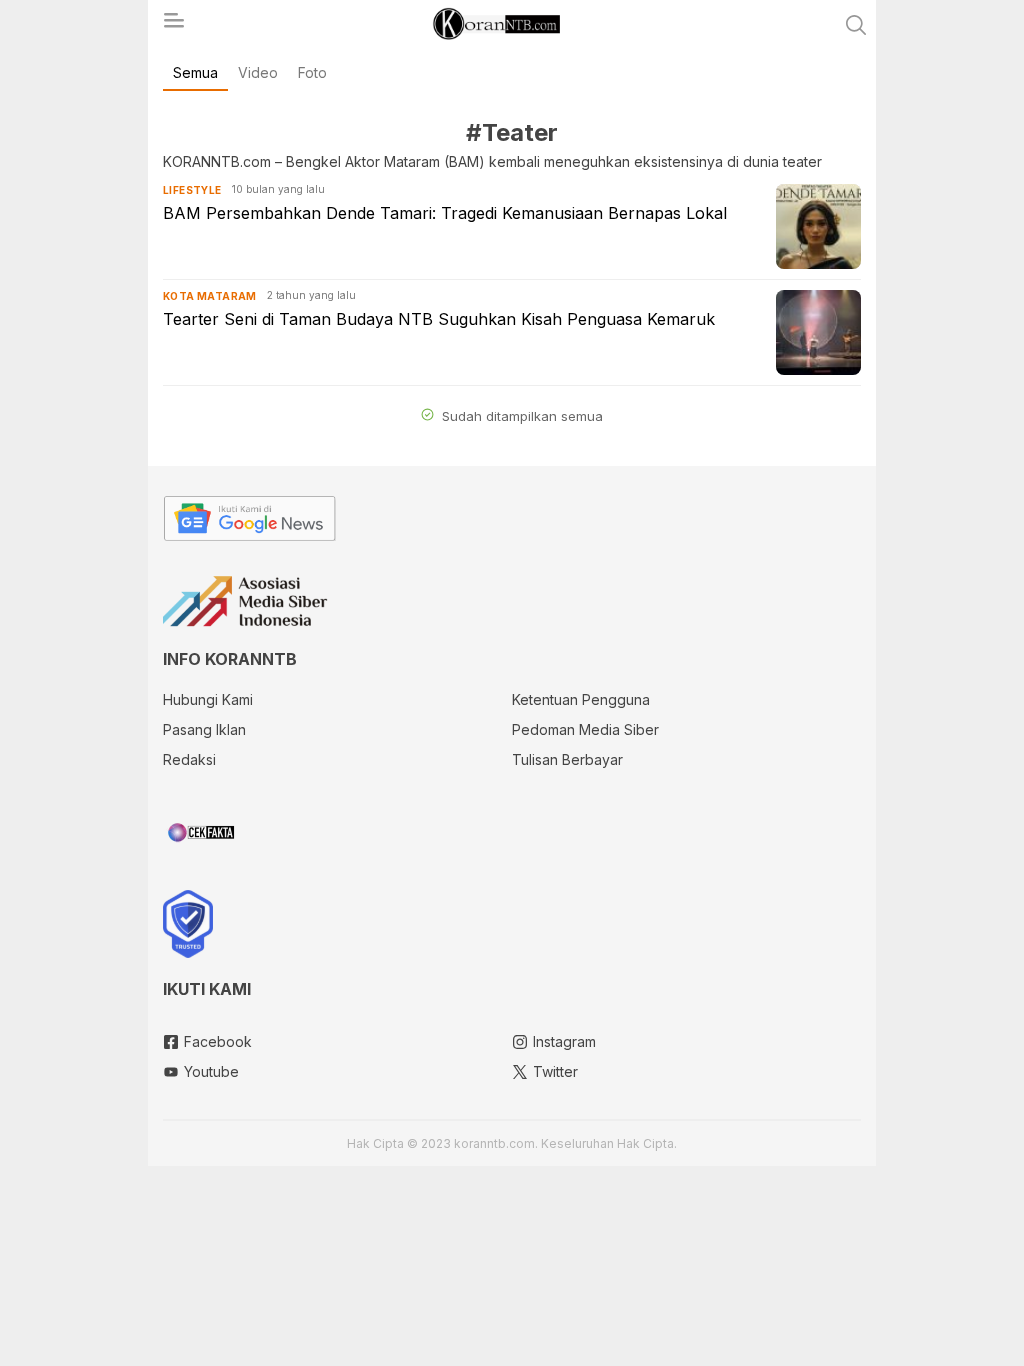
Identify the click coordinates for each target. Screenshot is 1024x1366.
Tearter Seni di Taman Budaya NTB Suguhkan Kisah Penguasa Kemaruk (439, 319)
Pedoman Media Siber (585, 729)
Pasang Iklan (204, 729)
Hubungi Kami (208, 699)
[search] (856, 25)
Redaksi (189, 759)
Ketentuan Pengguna (581, 699)
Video (258, 72)
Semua (195, 72)
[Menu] (173, 26)
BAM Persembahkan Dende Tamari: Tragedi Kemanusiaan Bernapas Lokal (445, 213)
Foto (312, 72)
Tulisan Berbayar (567, 759)
